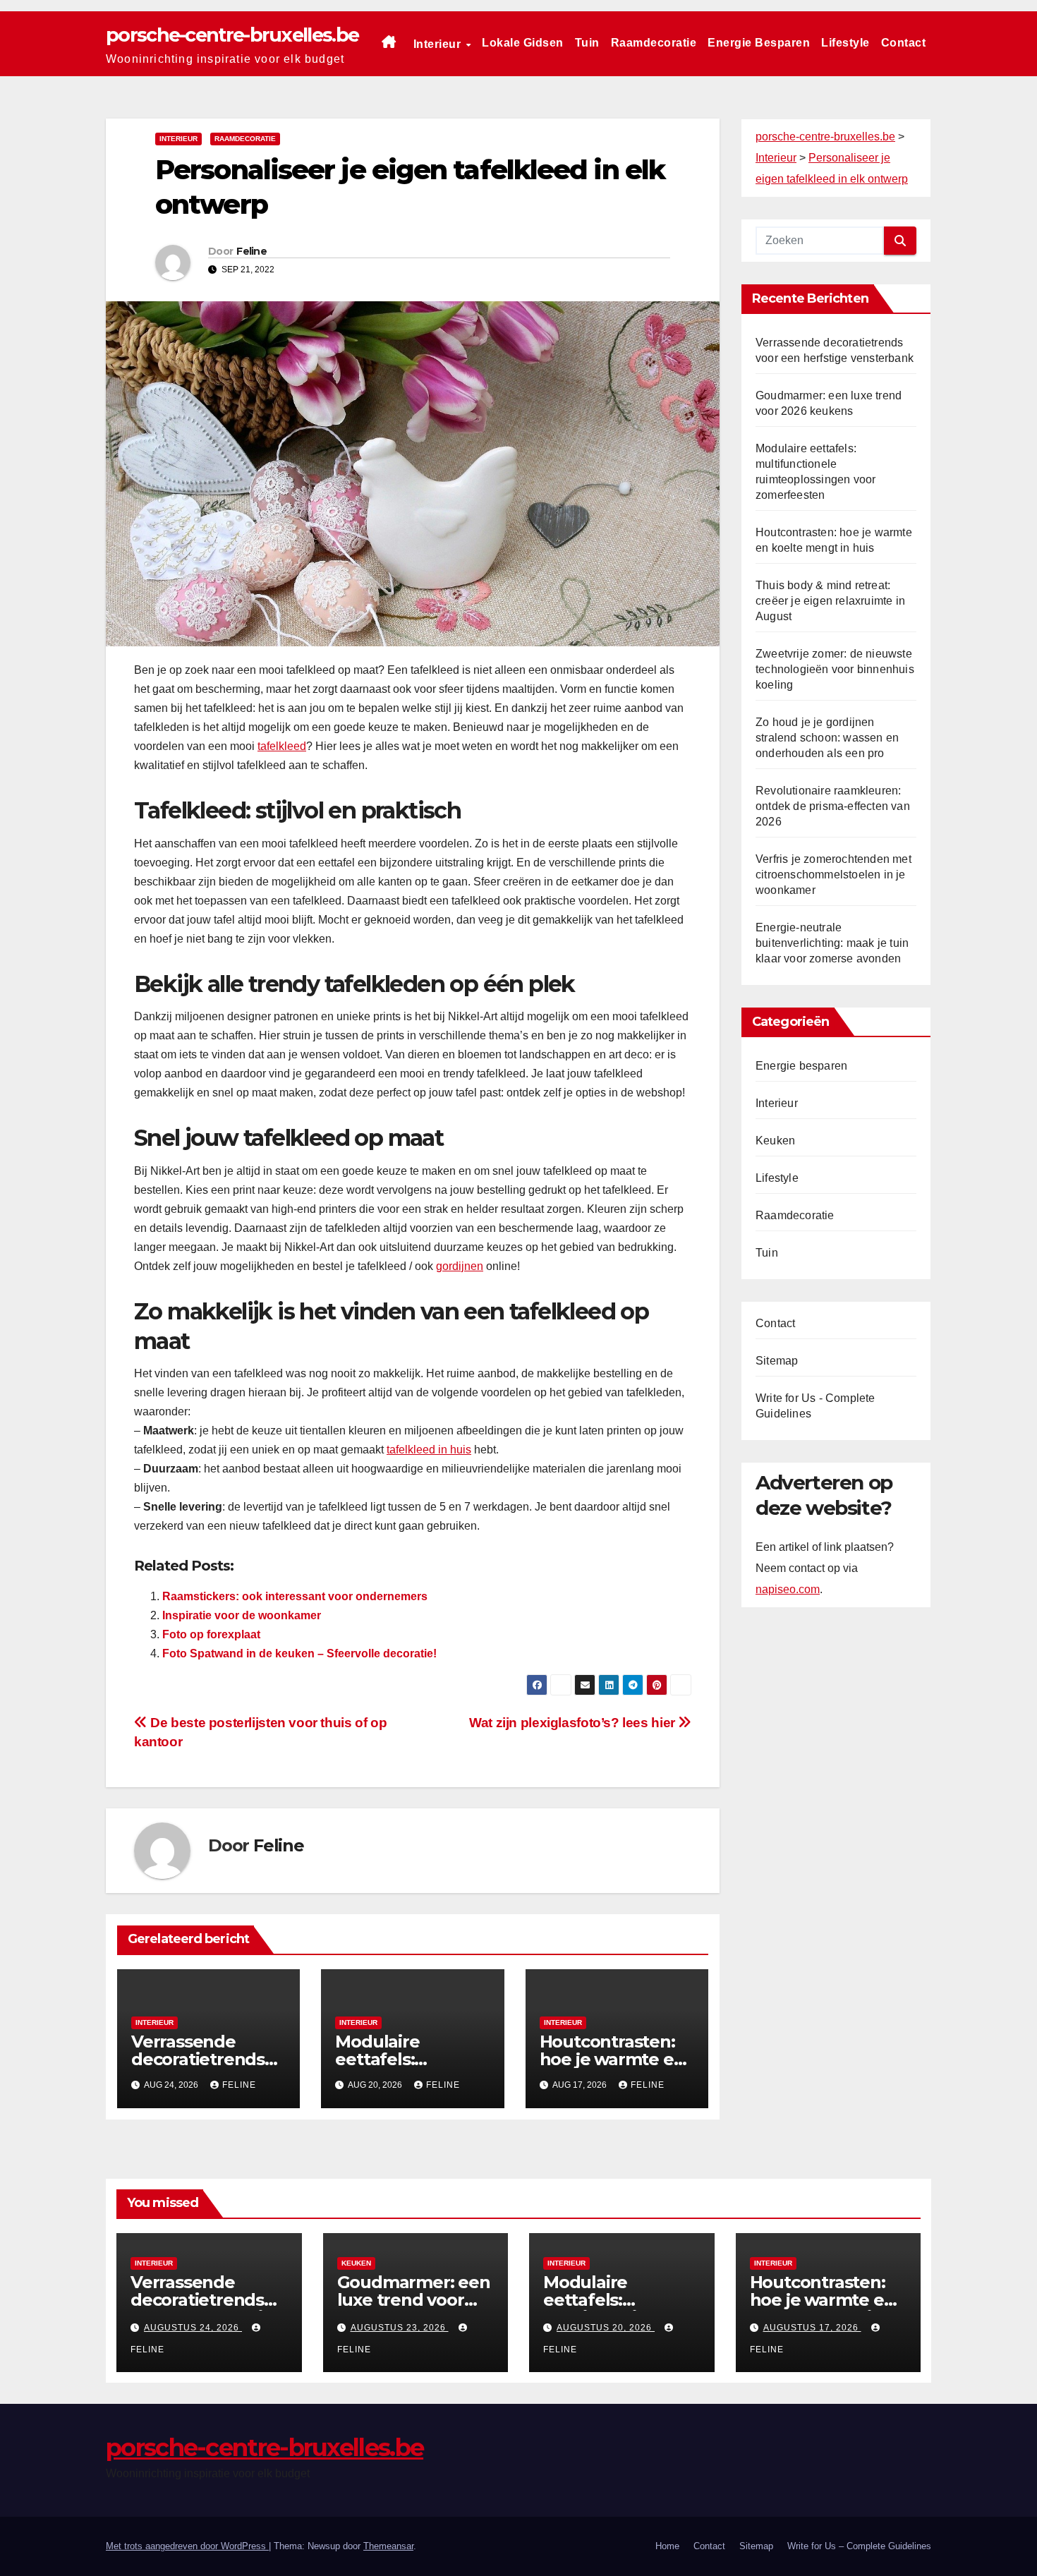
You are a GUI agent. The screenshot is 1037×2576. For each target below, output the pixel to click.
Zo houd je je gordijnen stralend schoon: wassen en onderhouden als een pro (827, 738)
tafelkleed (282, 746)
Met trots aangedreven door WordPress (187, 2546)
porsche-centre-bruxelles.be (232, 35)
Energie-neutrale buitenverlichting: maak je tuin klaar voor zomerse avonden (832, 943)
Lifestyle (845, 43)
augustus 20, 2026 (606, 2328)
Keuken (775, 1141)
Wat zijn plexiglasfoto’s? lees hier (574, 1723)
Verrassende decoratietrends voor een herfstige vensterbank (207, 2309)
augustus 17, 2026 (812, 2328)
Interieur (439, 44)
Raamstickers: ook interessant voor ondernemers (295, 1596)
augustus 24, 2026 (193, 2328)
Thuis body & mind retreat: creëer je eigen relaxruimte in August (830, 601)
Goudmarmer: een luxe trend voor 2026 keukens (414, 2300)
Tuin (587, 43)
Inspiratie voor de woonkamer (242, 1615)
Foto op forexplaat (211, 1634)
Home (667, 2546)
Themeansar (388, 2546)
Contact (904, 43)
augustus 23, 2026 (400, 2328)
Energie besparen (759, 43)
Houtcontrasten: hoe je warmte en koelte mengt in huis (823, 2309)
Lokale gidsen (523, 43)
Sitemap (777, 1361)
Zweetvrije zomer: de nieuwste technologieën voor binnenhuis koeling (835, 669)
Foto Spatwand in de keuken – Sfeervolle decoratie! (299, 1653)
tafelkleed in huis (429, 1450)
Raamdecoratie (654, 43)
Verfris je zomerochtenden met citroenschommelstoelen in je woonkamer (833, 875)
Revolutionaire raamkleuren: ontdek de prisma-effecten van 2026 (833, 806)
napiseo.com (788, 1589)
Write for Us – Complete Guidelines (859, 2546)
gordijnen (460, 1266)
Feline (251, 251)
